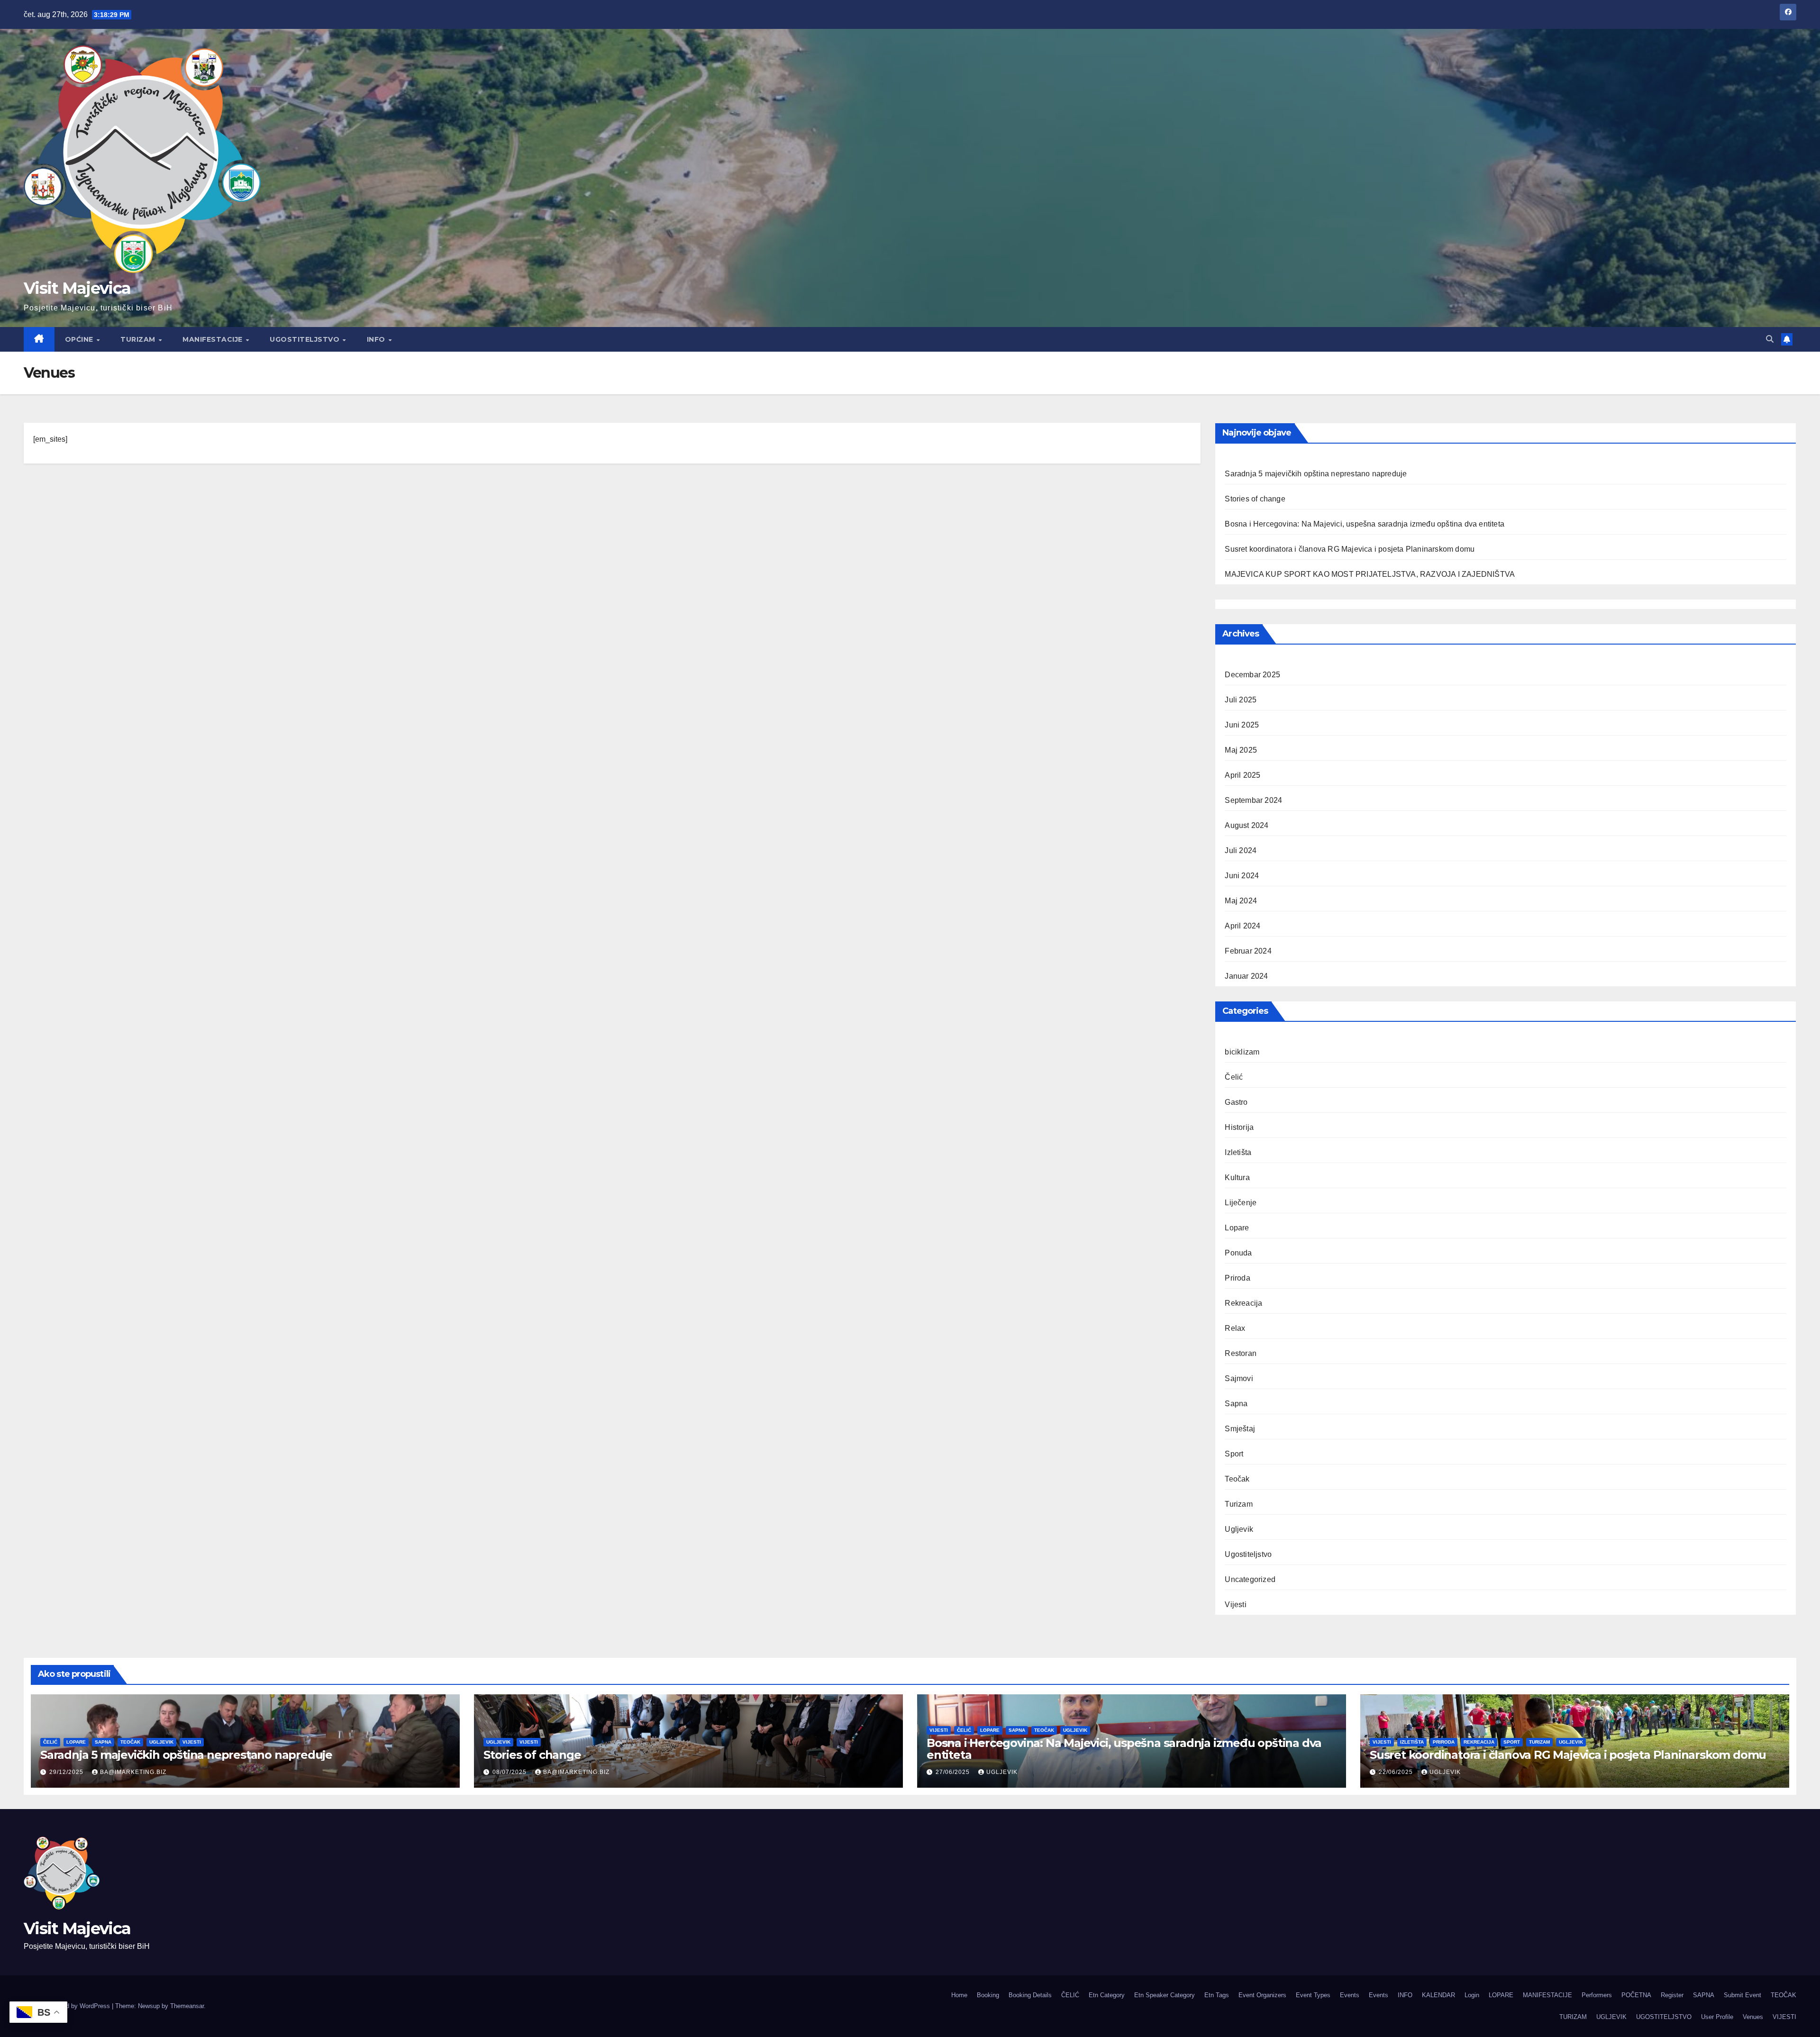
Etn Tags (1217, 1995)
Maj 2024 (1241, 901)
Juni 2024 (1242, 876)
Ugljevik (1239, 1529)
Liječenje (1241, 1203)
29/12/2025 (67, 1772)
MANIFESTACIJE (214, 339)
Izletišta (1238, 1152)
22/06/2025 (1397, 1772)
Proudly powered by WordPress (68, 2006)
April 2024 (1242, 926)
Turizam (1238, 1504)
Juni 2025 (1242, 725)
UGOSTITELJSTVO (306, 339)
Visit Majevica (77, 288)
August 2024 (1247, 825)
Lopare (1237, 1228)
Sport (1234, 1454)
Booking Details (1030, 1995)
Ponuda (1238, 1253)
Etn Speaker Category (1165, 1995)
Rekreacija (1243, 1303)
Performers (1597, 1995)
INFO (377, 339)
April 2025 (1242, 775)
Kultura (1237, 1178)
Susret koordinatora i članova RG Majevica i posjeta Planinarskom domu (1350, 549)
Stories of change (1255, 499)
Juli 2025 (1241, 700)
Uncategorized (1250, 1579)
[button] (1770, 339)
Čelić (1234, 1077)
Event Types (1313, 1995)
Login (1472, 1995)
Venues (1753, 2017)
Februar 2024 (1248, 951)
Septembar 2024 (1253, 800)
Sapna (1236, 1404)
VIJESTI (1784, 2017)
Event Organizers (1262, 1995)
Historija (1239, 1127)
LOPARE (1501, 1995)
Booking (988, 1995)
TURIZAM (139, 339)
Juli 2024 (1241, 850)
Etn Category (1107, 1995)
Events (1350, 1995)
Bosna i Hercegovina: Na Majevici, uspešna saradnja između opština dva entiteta (1365, 524)
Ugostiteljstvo (1248, 1554)
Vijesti (1235, 1605)
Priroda (1237, 1278)
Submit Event (1743, 1995)
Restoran (1241, 1353)
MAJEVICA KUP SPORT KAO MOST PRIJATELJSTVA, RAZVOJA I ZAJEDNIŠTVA (1370, 574)
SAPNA (1704, 1995)
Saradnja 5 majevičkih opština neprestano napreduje (1316, 474)
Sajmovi (1239, 1378)
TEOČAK (1784, 1995)
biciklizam (1242, 1052)
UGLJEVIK (1611, 2017)
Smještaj (1240, 1429)
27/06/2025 (954, 1772)
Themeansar (187, 2006)
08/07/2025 (510, 1772)
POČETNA (1636, 1995)
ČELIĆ (1070, 1995)
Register (1672, 1995)
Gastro (1236, 1102)
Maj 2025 (1241, 750)
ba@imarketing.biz (133, 1772)
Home (959, 1995)
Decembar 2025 (1252, 675)
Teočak (1237, 1479)
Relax (1235, 1328)
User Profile (1717, 2017)
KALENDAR (1438, 1995)
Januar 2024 (1246, 976)
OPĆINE (80, 339)
